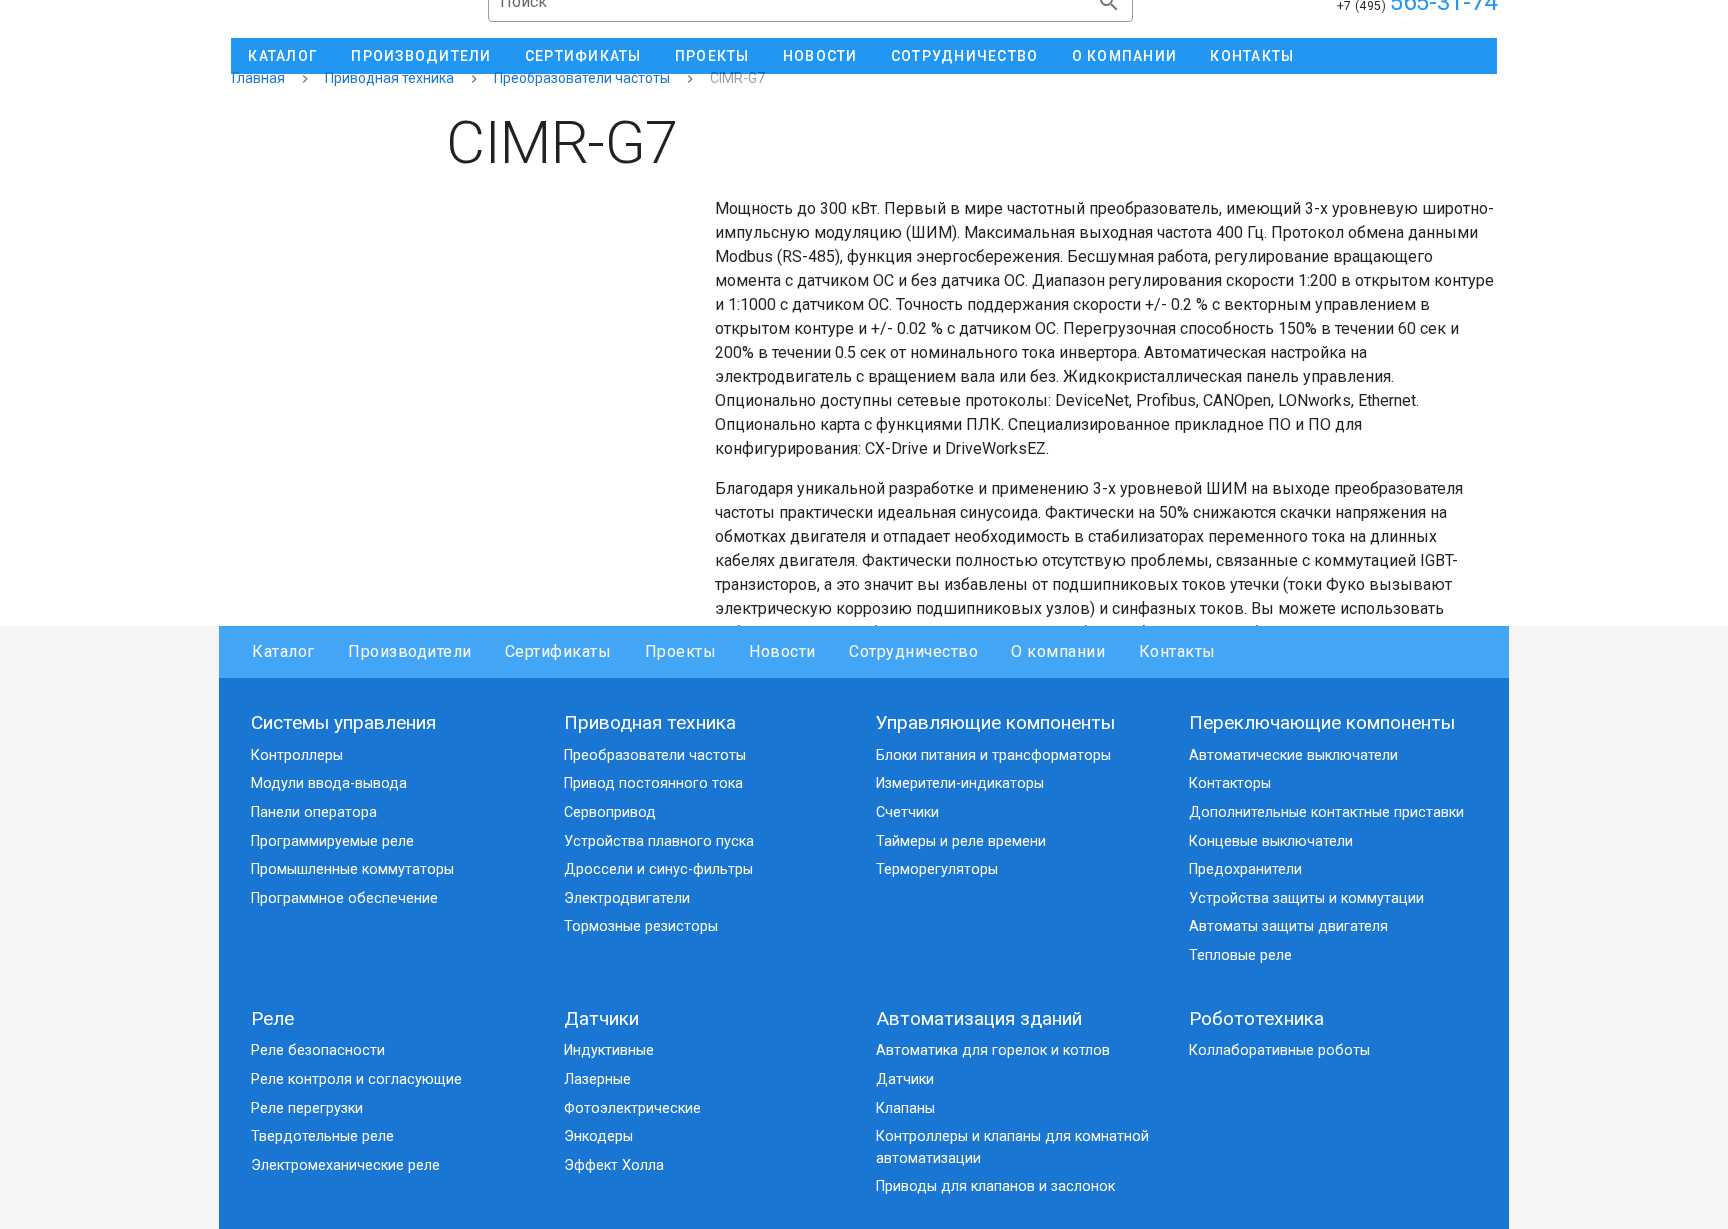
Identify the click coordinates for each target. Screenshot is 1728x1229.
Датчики (601, 1018)
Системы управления (343, 722)
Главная (258, 78)
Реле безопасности (318, 1050)
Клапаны (905, 1108)
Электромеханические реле (345, 1165)
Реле (272, 1018)
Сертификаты (558, 651)
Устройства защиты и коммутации (1306, 898)
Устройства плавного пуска (659, 841)
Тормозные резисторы (641, 926)
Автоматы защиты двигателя (1288, 926)
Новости (782, 651)
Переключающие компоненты (1322, 722)
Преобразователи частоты (582, 78)
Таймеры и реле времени (961, 841)
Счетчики (907, 812)
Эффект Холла (614, 1165)
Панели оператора (314, 812)
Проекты (680, 651)
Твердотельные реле (322, 1136)
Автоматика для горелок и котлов (993, 1050)
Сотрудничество (913, 651)
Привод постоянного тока (653, 783)
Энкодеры (598, 1136)
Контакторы (1230, 783)
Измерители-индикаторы (960, 783)
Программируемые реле (332, 841)
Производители (410, 651)
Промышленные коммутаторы (352, 869)
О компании (1058, 651)
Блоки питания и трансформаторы (993, 755)
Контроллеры (297, 755)
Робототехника (1256, 1018)
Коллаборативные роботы (1279, 1050)
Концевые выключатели (1271, 841)
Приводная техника (389, 78)
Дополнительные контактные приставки (1326, 812)
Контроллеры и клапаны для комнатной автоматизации (1012, 1147)
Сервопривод (610, 812)
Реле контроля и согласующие (356, 1079)
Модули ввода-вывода (329, 783)
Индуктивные (609, 1050)
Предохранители (1245, 869)
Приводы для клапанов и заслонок (995, 1186)
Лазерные (597, 1079)
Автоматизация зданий (979, 1018)
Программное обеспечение (344, 898)
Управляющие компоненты (995, 722)
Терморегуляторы (937, 869)
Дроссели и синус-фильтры (658, 869)
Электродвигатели (627, 898)
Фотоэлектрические (632, 1108)
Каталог (283, 651)
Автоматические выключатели (1293, 755)
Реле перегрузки (307, 1108)
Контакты (1177, 651)
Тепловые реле (1240, 955)
